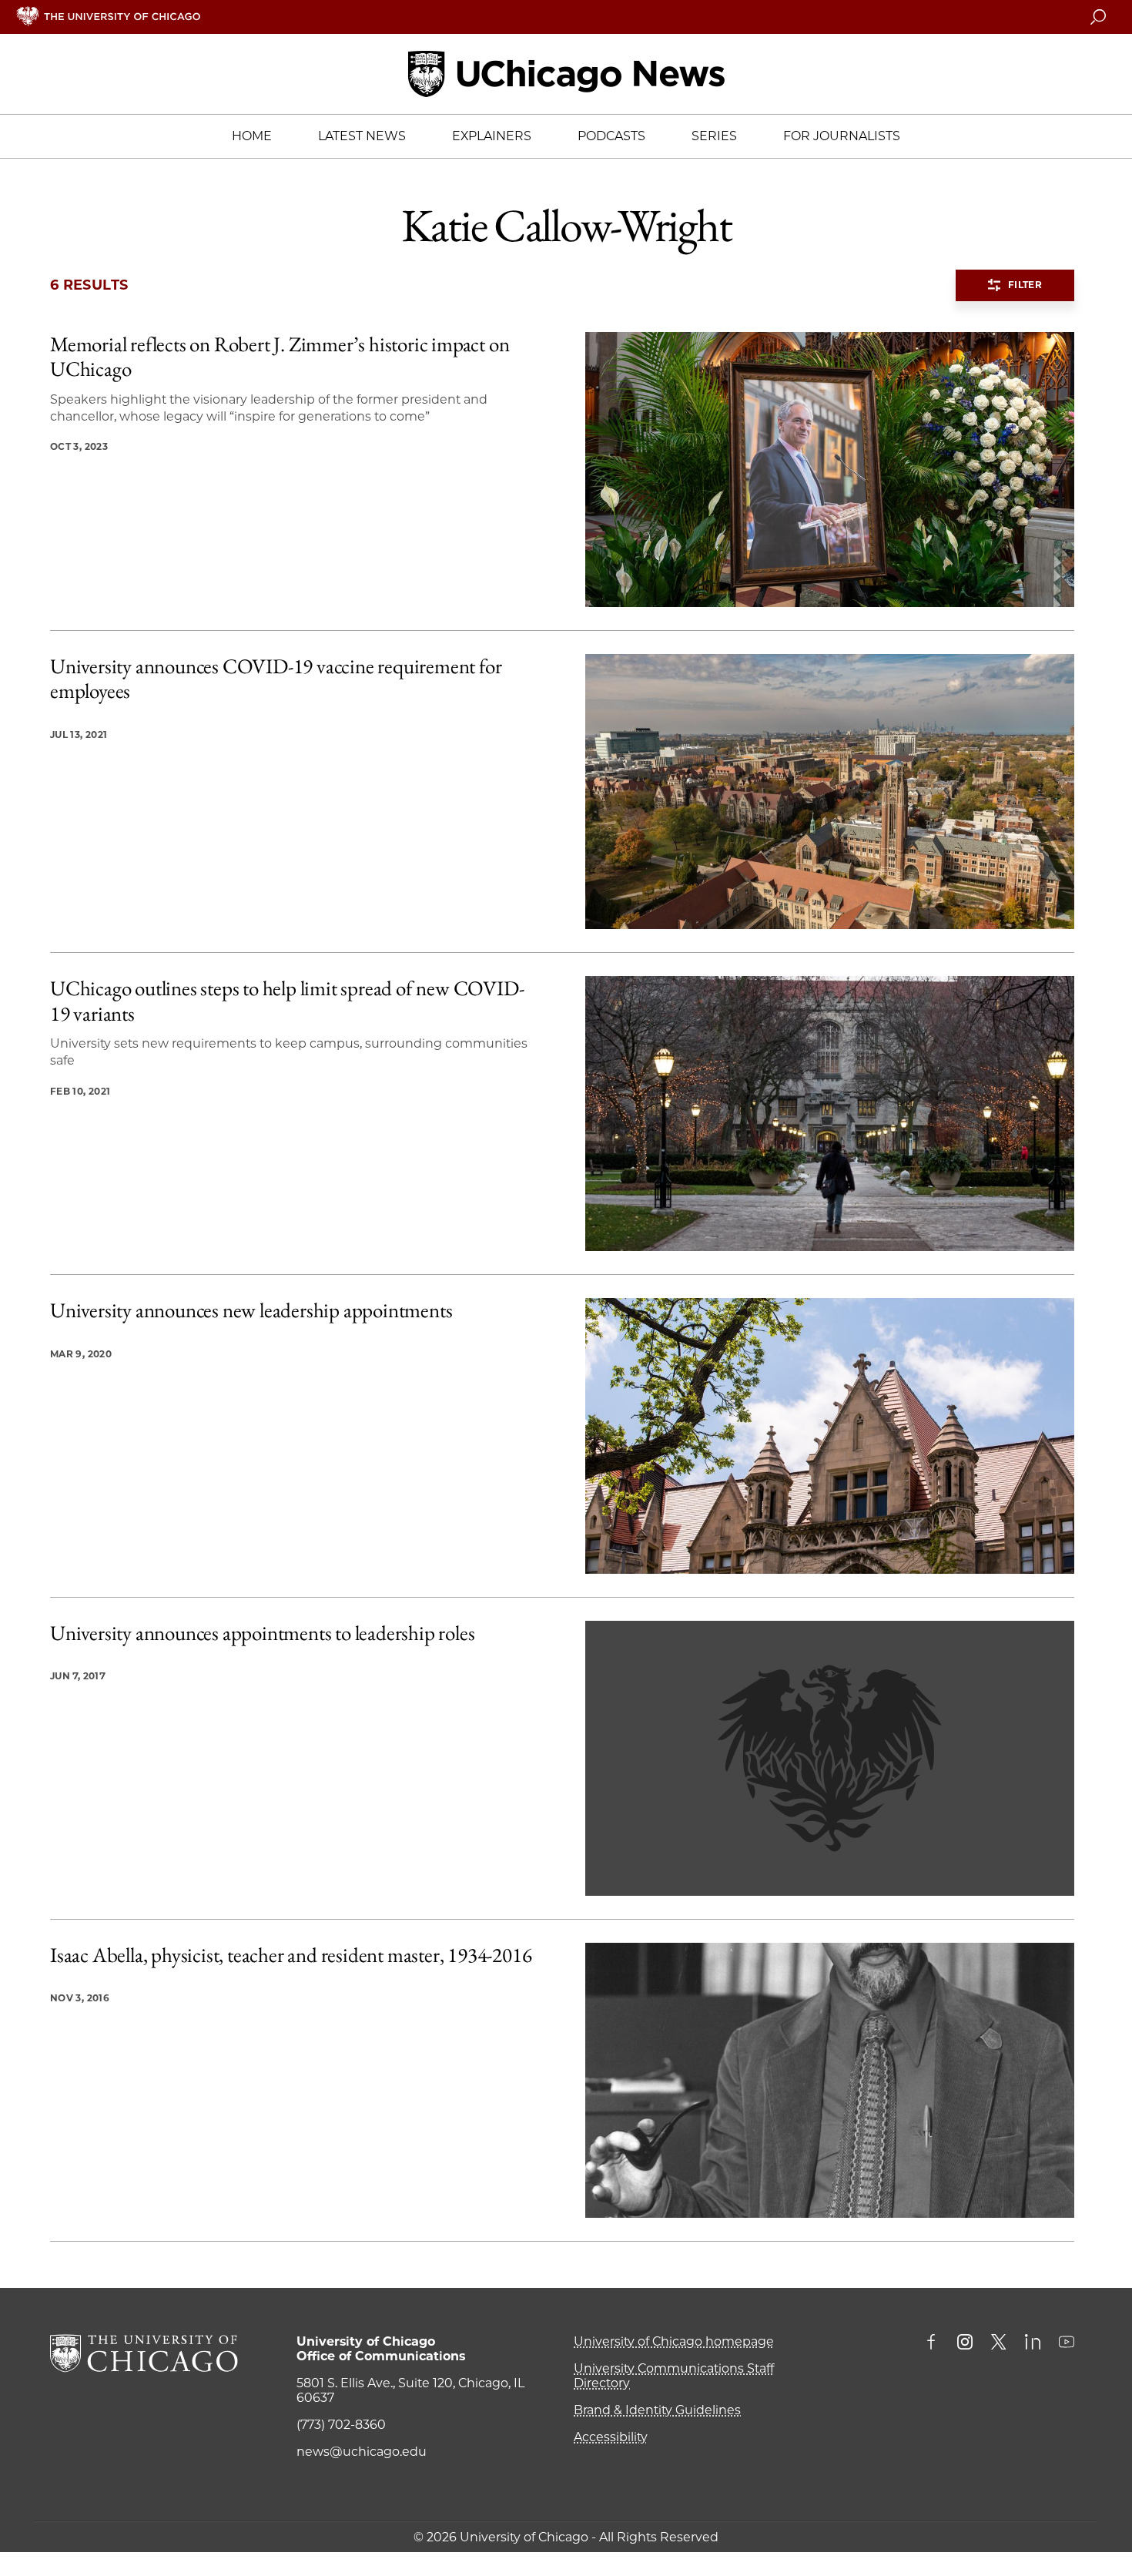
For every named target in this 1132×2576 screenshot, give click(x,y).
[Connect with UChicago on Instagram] (965, 2343)
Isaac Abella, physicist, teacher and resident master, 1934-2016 (291, 1955)
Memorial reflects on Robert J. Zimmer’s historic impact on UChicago (280, 357)
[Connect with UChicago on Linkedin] (1033, 2343)
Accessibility (611, 2437)
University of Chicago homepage (674, 2341)
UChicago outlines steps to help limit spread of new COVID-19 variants (287, 1001)
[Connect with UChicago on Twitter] (999, 2343)
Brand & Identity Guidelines (657, 2410)
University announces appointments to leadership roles (262, 1633)
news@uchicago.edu (362, 2452)
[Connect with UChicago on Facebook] (935, 2343)
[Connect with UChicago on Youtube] (1067, 2343)
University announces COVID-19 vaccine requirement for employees (276, 679)
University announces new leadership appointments (251, 1310)
